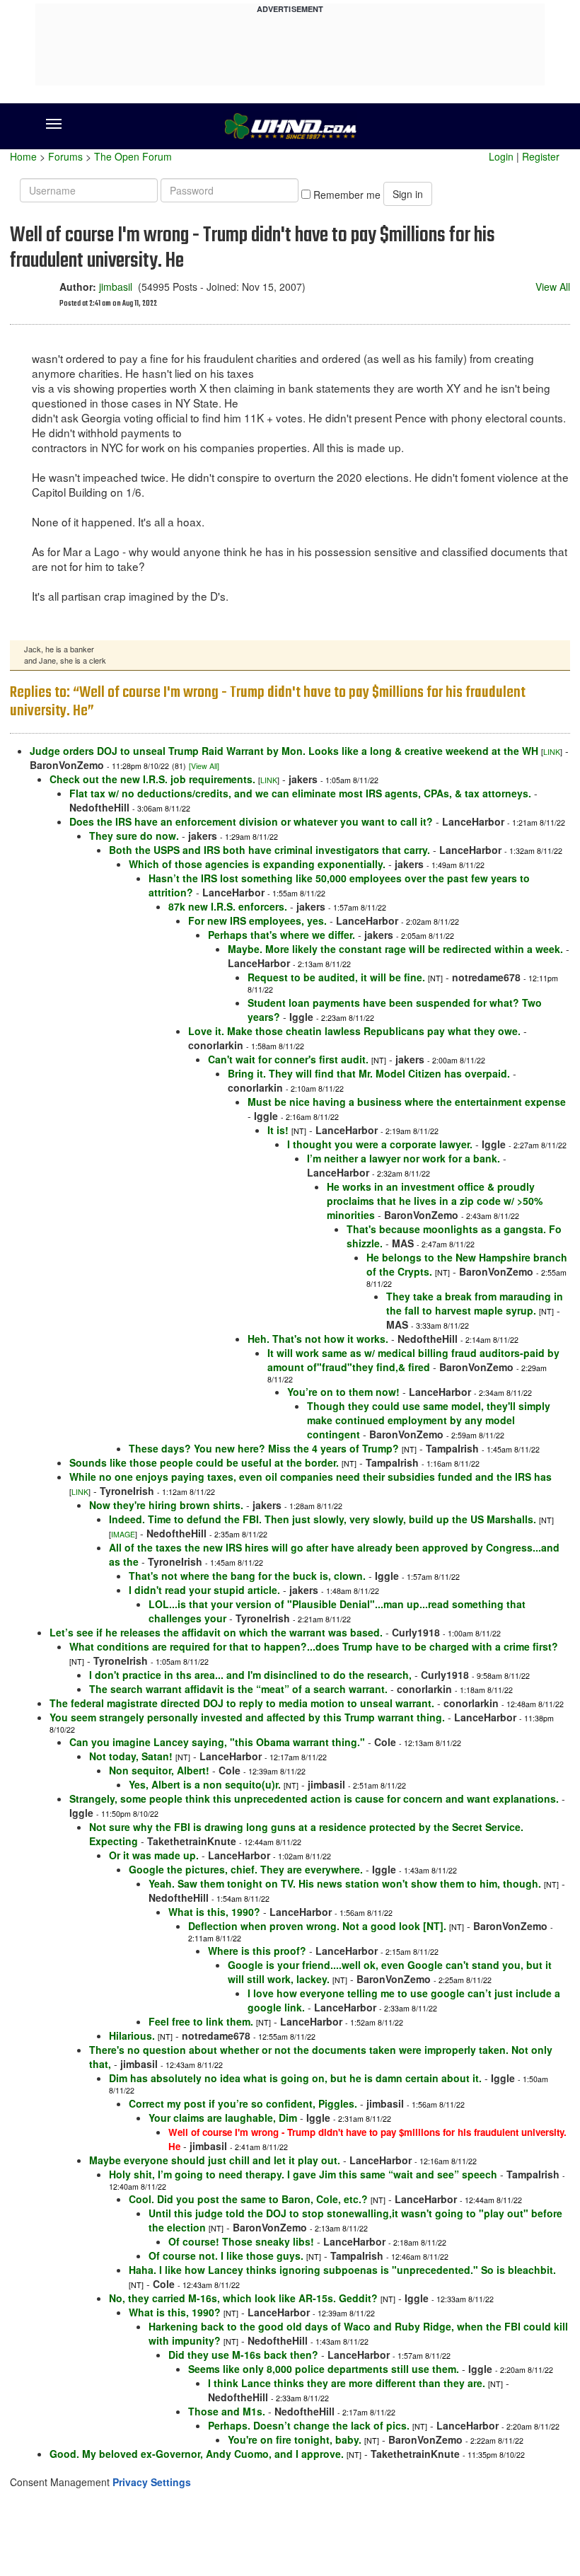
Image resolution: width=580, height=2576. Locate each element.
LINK (552, 752)
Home (23, 156)
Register (541, 156)
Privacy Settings (152, 2482)
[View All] (204, 766)
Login (501, 156)
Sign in (408, 194)
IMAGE (123, 1534)
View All (553, 287)
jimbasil (116, 287)
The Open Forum (133, 156)
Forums (65, 156)
